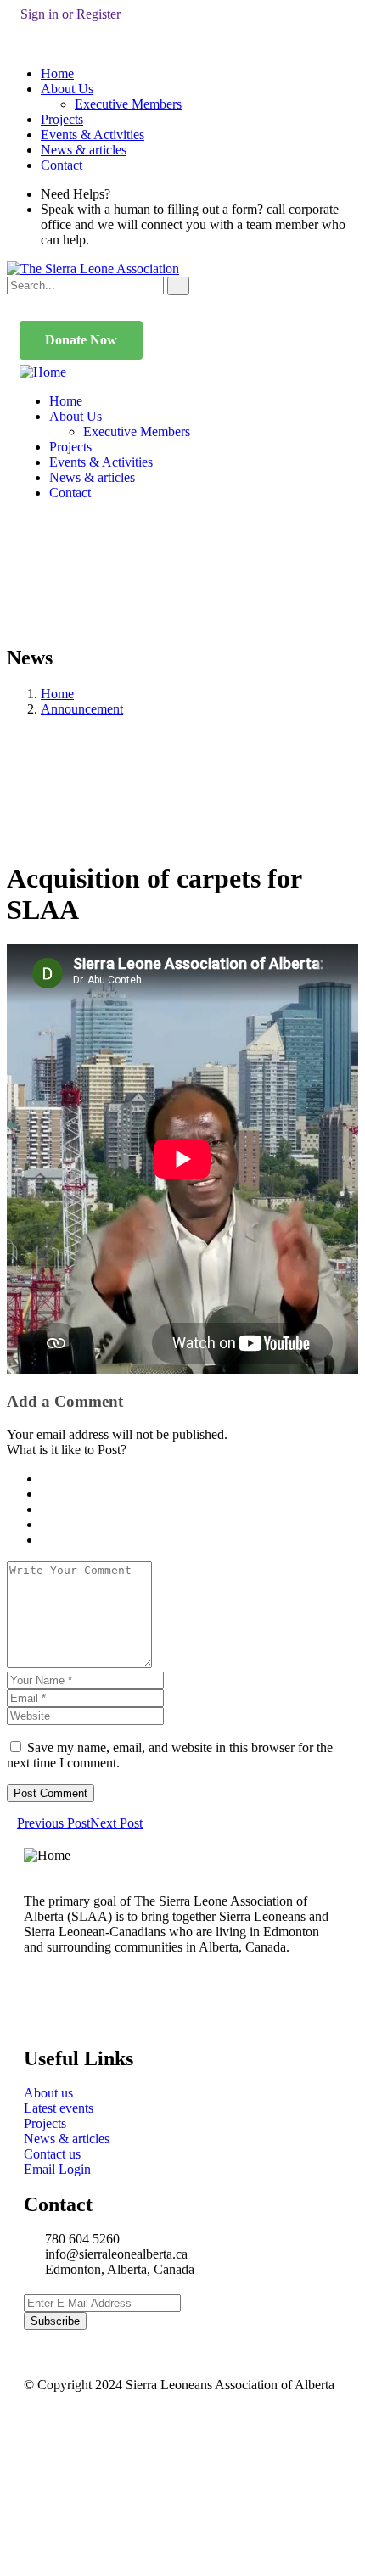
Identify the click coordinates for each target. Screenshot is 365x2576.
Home (57, 73)
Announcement (82, 709)
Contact (62, 165)
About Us (67, 89)
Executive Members (128, 104)
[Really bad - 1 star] (46, 1478)
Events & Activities (93, 134)
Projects (62, 119)
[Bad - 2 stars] (51, 1494)
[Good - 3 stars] (56, 1509)
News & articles (84, 150)
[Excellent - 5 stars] (66, 1540)
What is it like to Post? (67, 1450)
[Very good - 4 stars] (61, 1524)
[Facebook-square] (91, 2007)
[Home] (43, 372)
